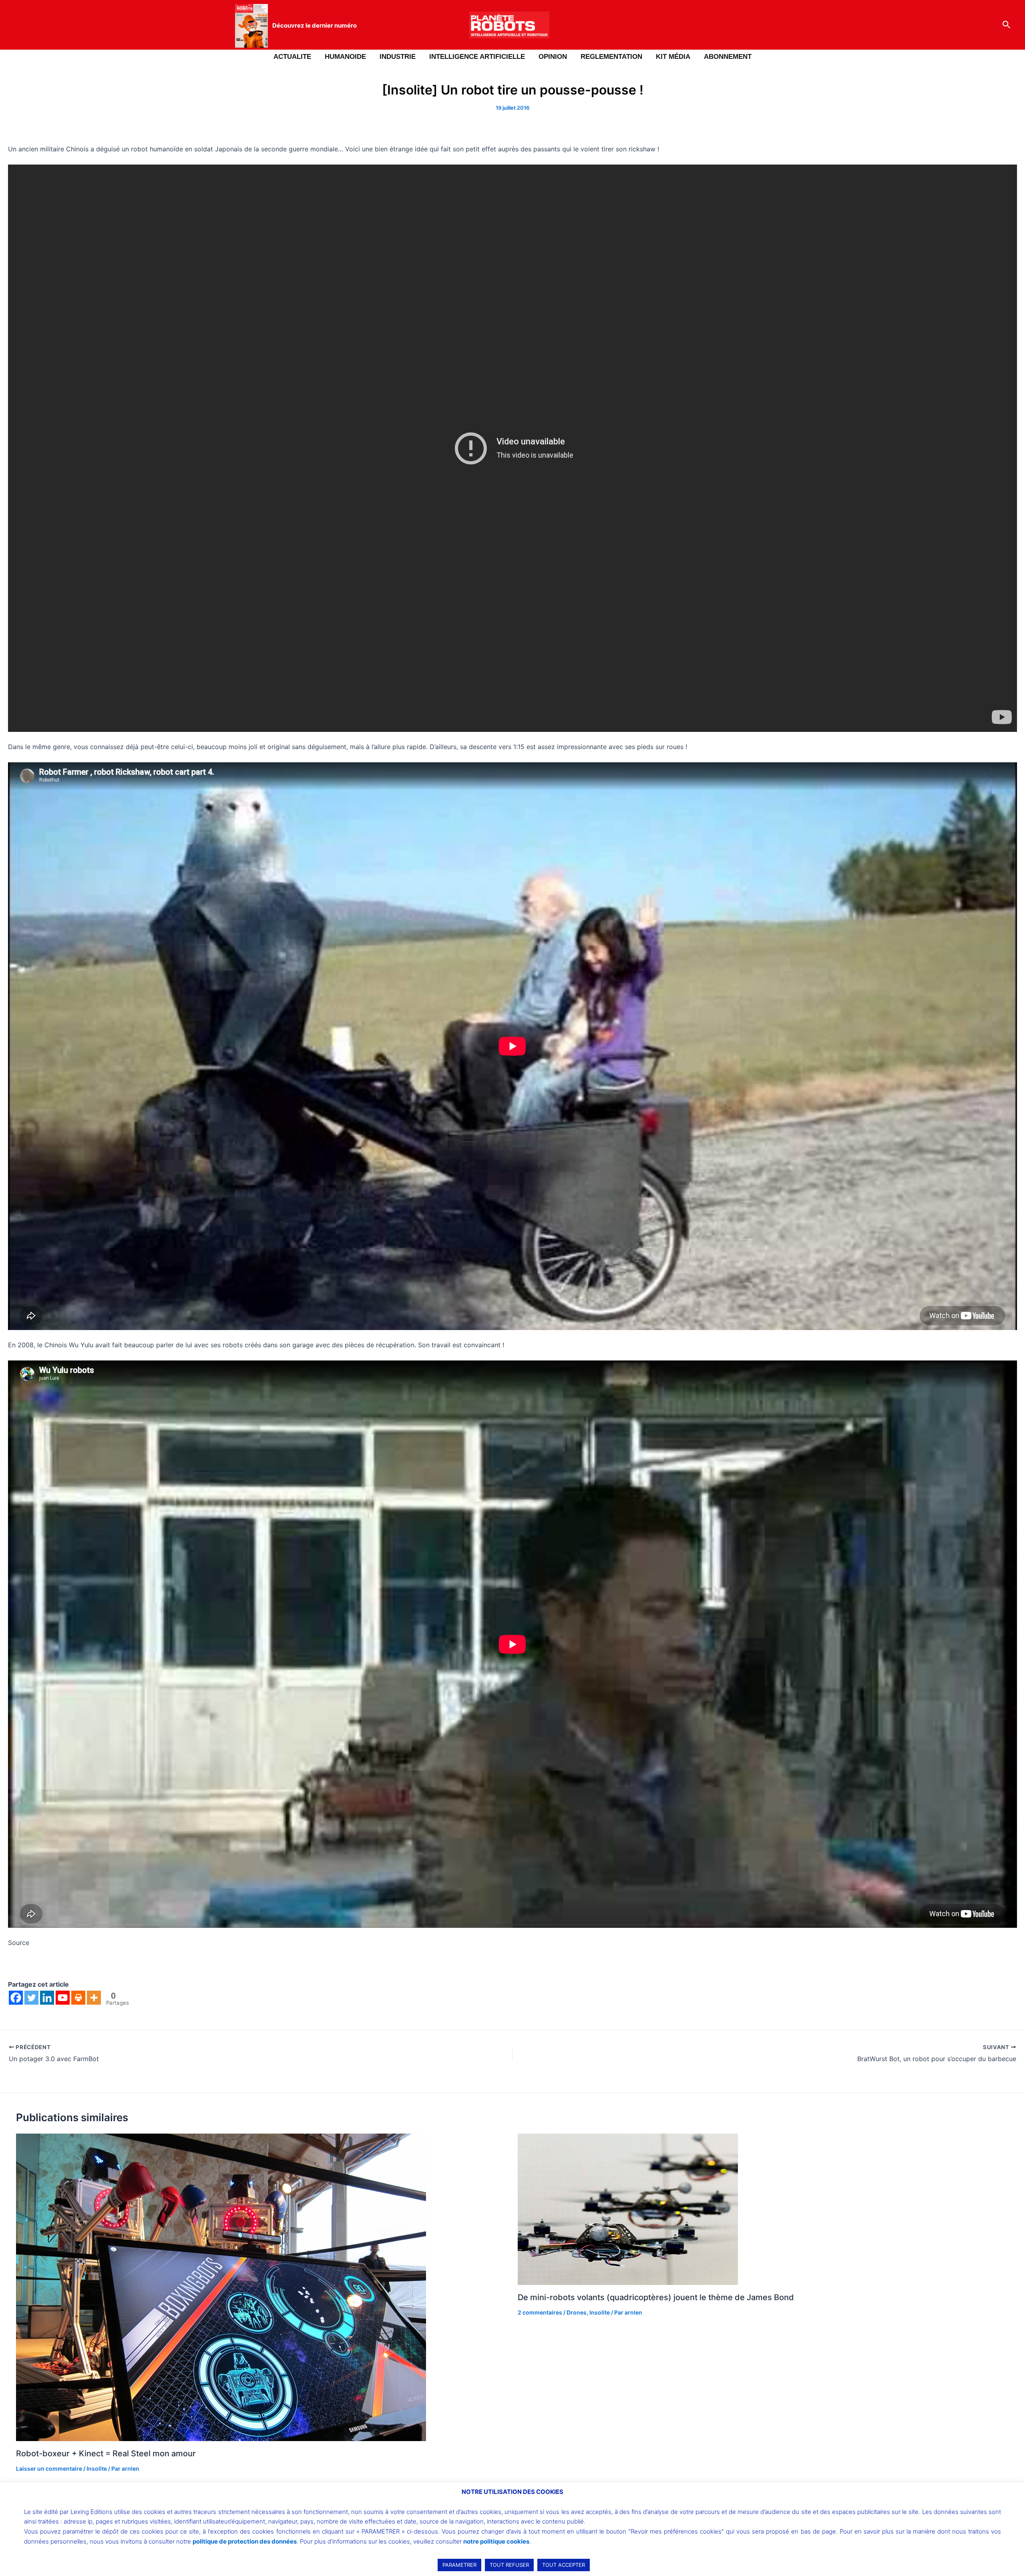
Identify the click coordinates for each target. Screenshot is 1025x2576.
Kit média (673, 57)
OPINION (553, 57)
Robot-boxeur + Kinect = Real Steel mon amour (106, 2453)
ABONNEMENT (728, 57)
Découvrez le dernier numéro (315, 25)
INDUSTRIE (398, 57)
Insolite (97, 2468)
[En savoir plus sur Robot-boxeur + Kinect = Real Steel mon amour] (221, 2287)
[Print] (78, 1998)
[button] (1007, 25)
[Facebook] (16, 1998)
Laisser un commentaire (49, 2468)
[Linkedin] (47, 1998)
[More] (94, 1998)
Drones (577, 2312)
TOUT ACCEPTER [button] (564, 2565)
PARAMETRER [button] (459, 2565)
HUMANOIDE (345, 57)
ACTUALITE (292, 57)
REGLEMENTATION (611, 57)
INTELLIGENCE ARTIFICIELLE (477, 57)
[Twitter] (31, 1998)
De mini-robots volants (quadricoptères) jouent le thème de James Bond (656, 2297)
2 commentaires (540, 2312)
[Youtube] (63, 1998)
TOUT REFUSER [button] (509, 2565)
